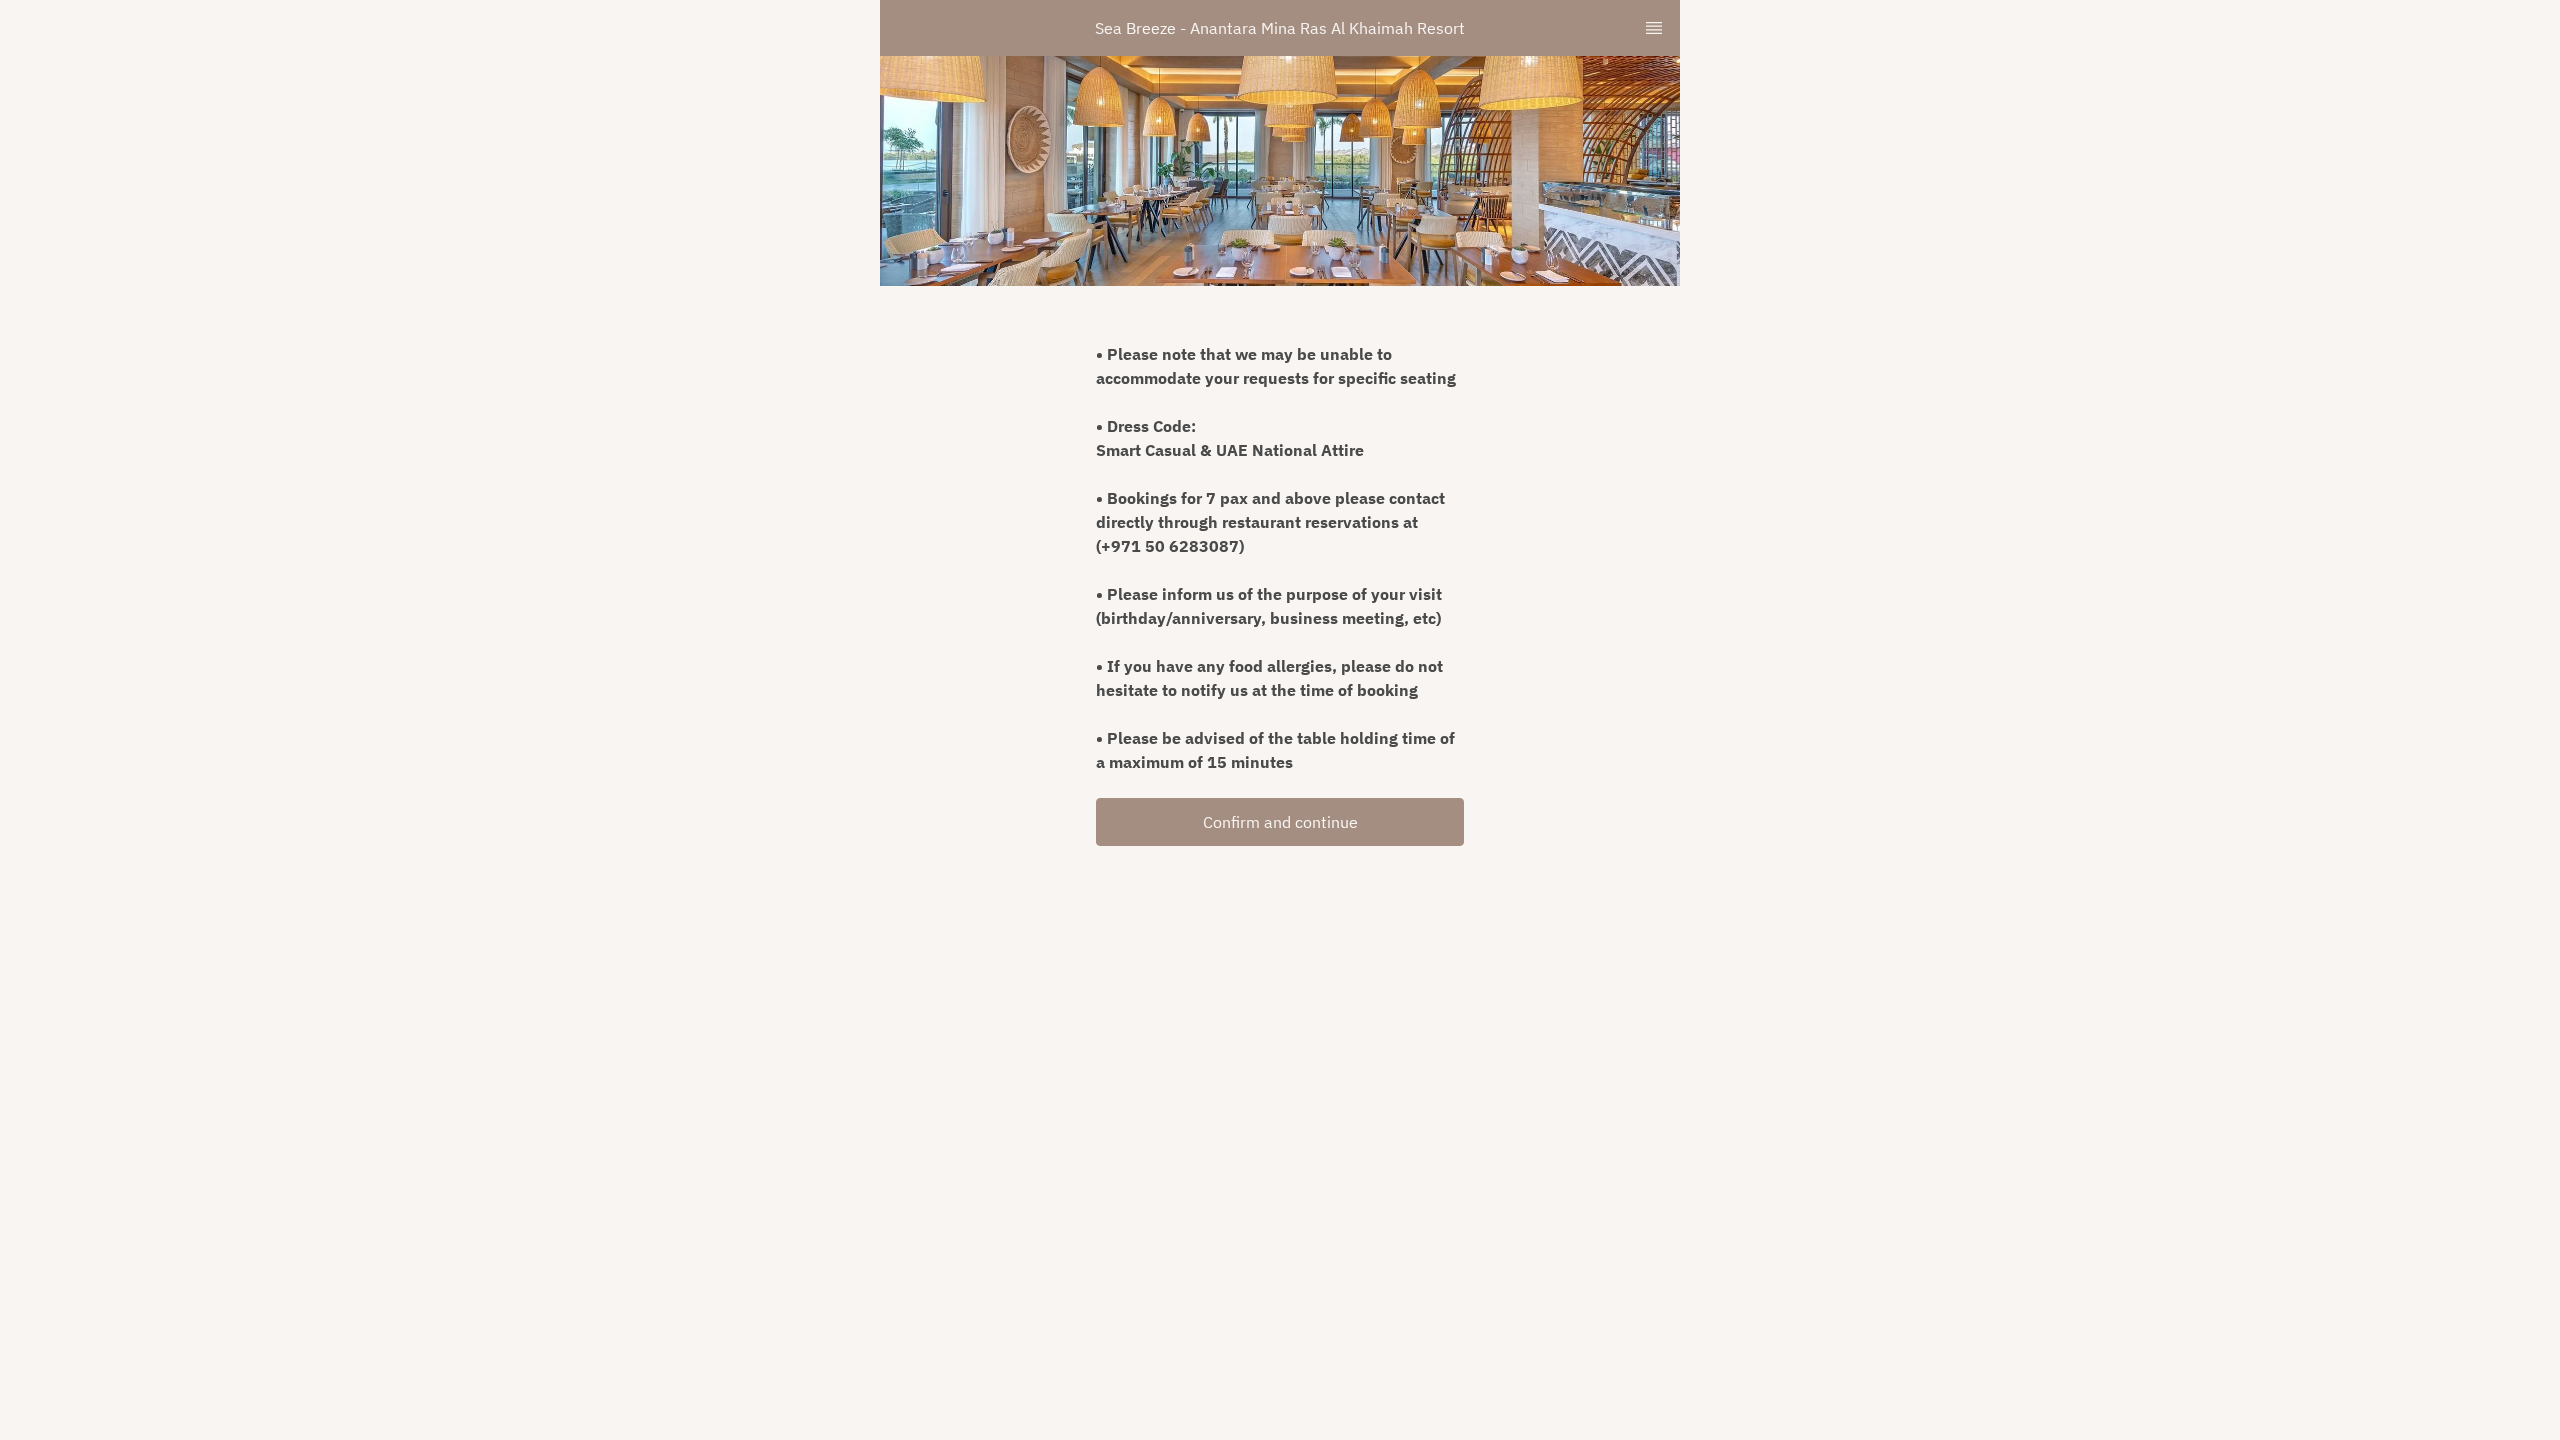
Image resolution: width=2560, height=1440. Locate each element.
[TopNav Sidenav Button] (1654, 28)
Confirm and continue (1280, 822)
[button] (1280, 822)
